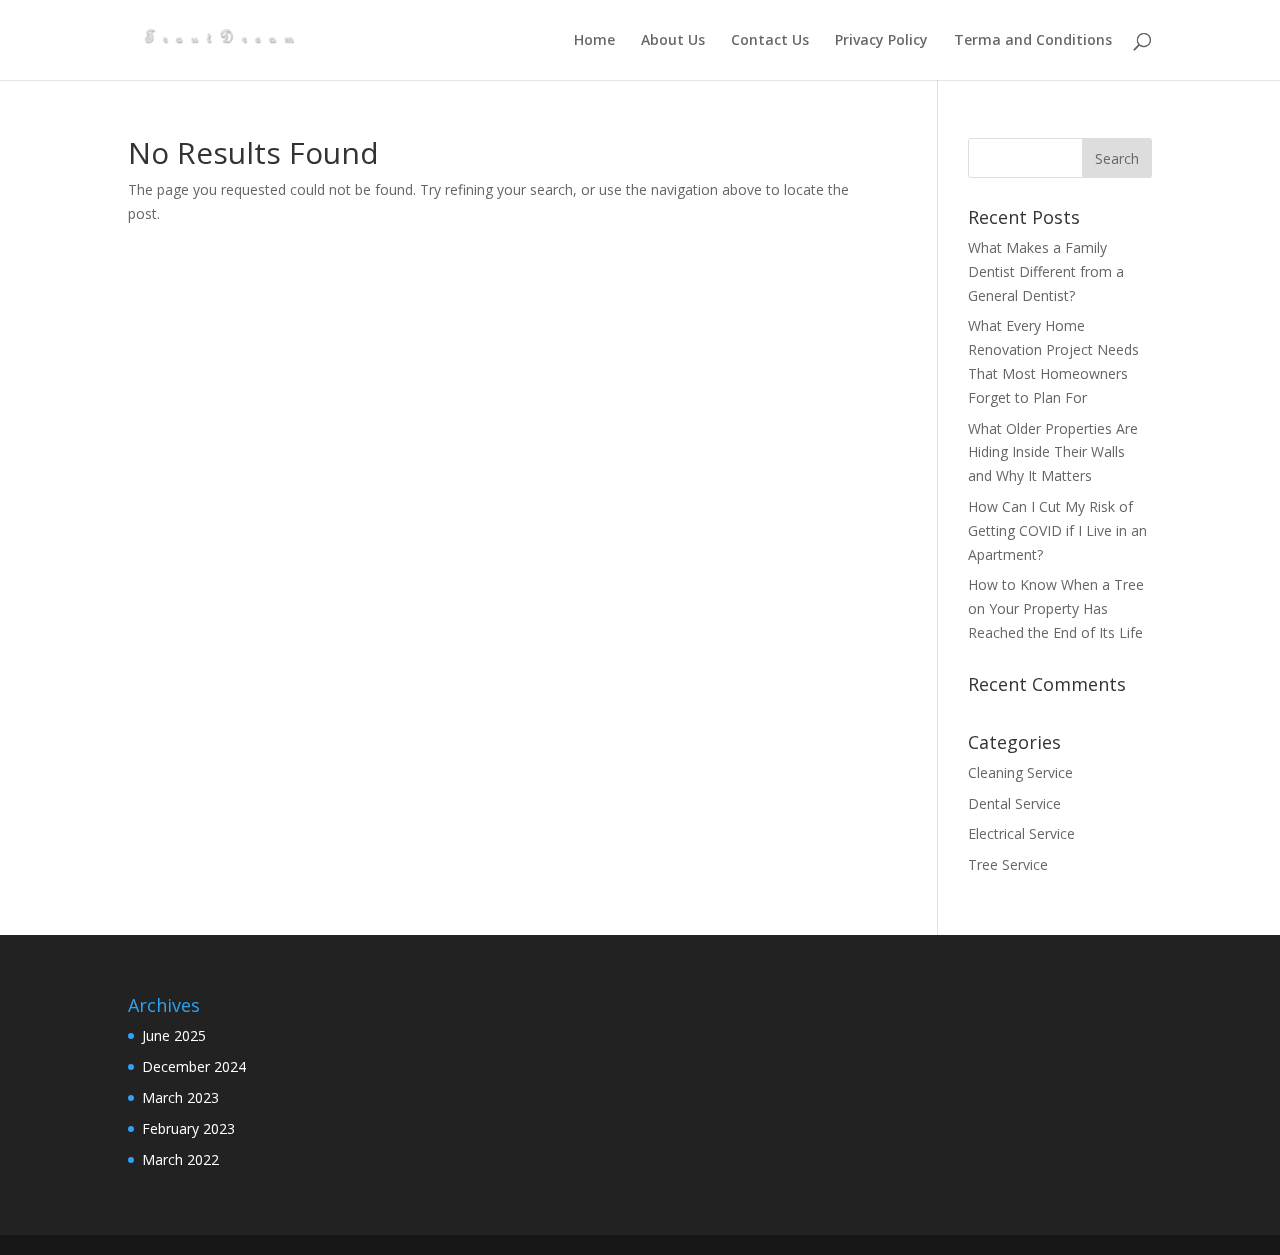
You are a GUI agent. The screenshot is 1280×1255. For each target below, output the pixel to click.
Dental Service (1014, 803)
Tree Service (1008, 864)
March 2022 (180, 1159)
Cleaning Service (1020, 772)
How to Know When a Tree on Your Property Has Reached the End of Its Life (1056, 608)
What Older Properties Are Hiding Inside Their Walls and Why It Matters (1053, 452)
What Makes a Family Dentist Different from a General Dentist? (1046, 271)
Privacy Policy (881, 41)
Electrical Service (1021, 833)
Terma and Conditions (1033, 41)
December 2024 (194, 1066)
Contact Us (770, 41)
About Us (673, 41)
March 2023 (180, 1097)
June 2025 (174, 1035)
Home (594, 41)
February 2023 (188, 1128)
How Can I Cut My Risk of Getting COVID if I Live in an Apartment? (1057, 530)
